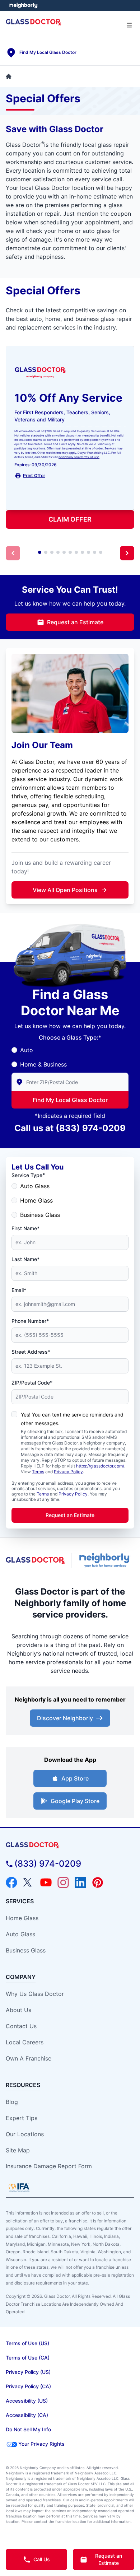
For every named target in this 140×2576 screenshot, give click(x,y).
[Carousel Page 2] (46, 552)
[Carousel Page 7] (76, 552)
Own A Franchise (29, 2058)
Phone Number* (30, 1321)
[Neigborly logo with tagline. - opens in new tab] (106, 1560)
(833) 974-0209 (91, 1128)
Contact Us (21, 2026)
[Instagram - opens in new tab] (63, 1882)
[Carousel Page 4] (58, 552)
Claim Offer (70, 519)
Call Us (42, 2559)
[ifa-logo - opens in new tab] (19, 2187)
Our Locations (25, 2134)
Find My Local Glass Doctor (70, 1100)
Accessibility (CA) (27, 2415)
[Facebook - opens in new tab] (11, 1882)
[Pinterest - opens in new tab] (98, 1882)
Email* (19, 1290)
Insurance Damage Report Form (49, 2166)
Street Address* (31, 1352)
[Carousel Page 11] (101, 552)
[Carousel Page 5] (64, 552)
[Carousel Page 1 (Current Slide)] (40, 552)
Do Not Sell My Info (28, 2429)
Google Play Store (75, 1801)
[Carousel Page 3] (52, 552)
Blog (12, 2102)
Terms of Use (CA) (28, 2358)
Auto (27, 1050)
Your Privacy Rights (41, 2444)
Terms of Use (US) (27, 2343)
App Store (75, 1778)
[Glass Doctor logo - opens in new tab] (36, 1560)
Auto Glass (35, 1186)
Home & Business (43, 1064)
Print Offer (34, 475)
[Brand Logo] (70, 1845)
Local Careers (25, 2042)
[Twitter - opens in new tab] (29, 1882)
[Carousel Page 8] (82, 552)
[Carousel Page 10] (95, 552)
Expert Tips (22, 2118)
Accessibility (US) (27, 2401)
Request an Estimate (75, 622)
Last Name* (25, 1259)
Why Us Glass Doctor (35, 1994)
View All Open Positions (65, 890)
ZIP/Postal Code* (32, 1383)
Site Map (18, 2150)
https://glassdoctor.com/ (100, 1466)
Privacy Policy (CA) (28, 2386)
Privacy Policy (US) (28, 2372)
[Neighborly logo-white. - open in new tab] (24, 5)
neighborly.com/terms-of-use (79, 457)
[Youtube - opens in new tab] (46, 1882)
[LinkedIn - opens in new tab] (80, 1882)
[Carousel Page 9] (88, 552)
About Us (18, 2010)
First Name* (25, 1228)
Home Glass (36, 1200)
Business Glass (40, 1215)
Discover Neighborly (65, 1718)
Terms (38, 1472)
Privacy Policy (68, 1472)
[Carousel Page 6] (70, 552)
